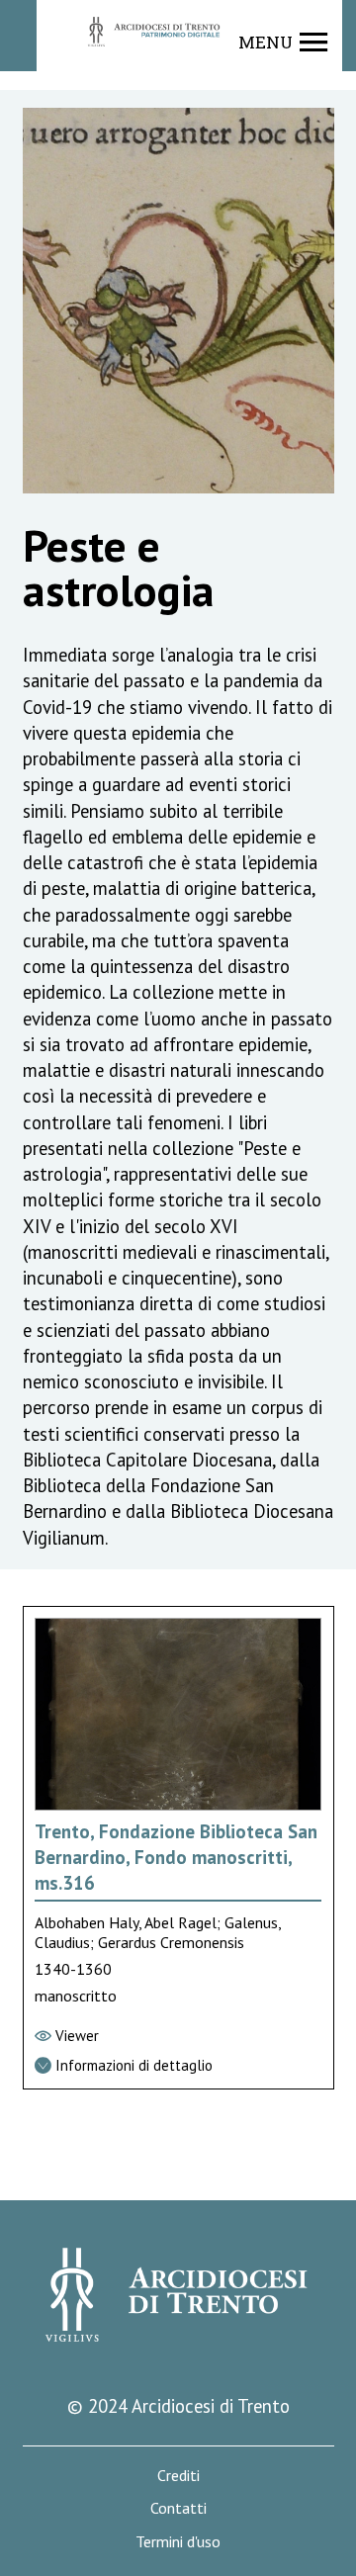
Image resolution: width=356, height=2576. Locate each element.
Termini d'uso (178, 2542)
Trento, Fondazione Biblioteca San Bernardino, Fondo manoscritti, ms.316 (176, 1858)
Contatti (178, 2508)
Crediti (178, 2476)
